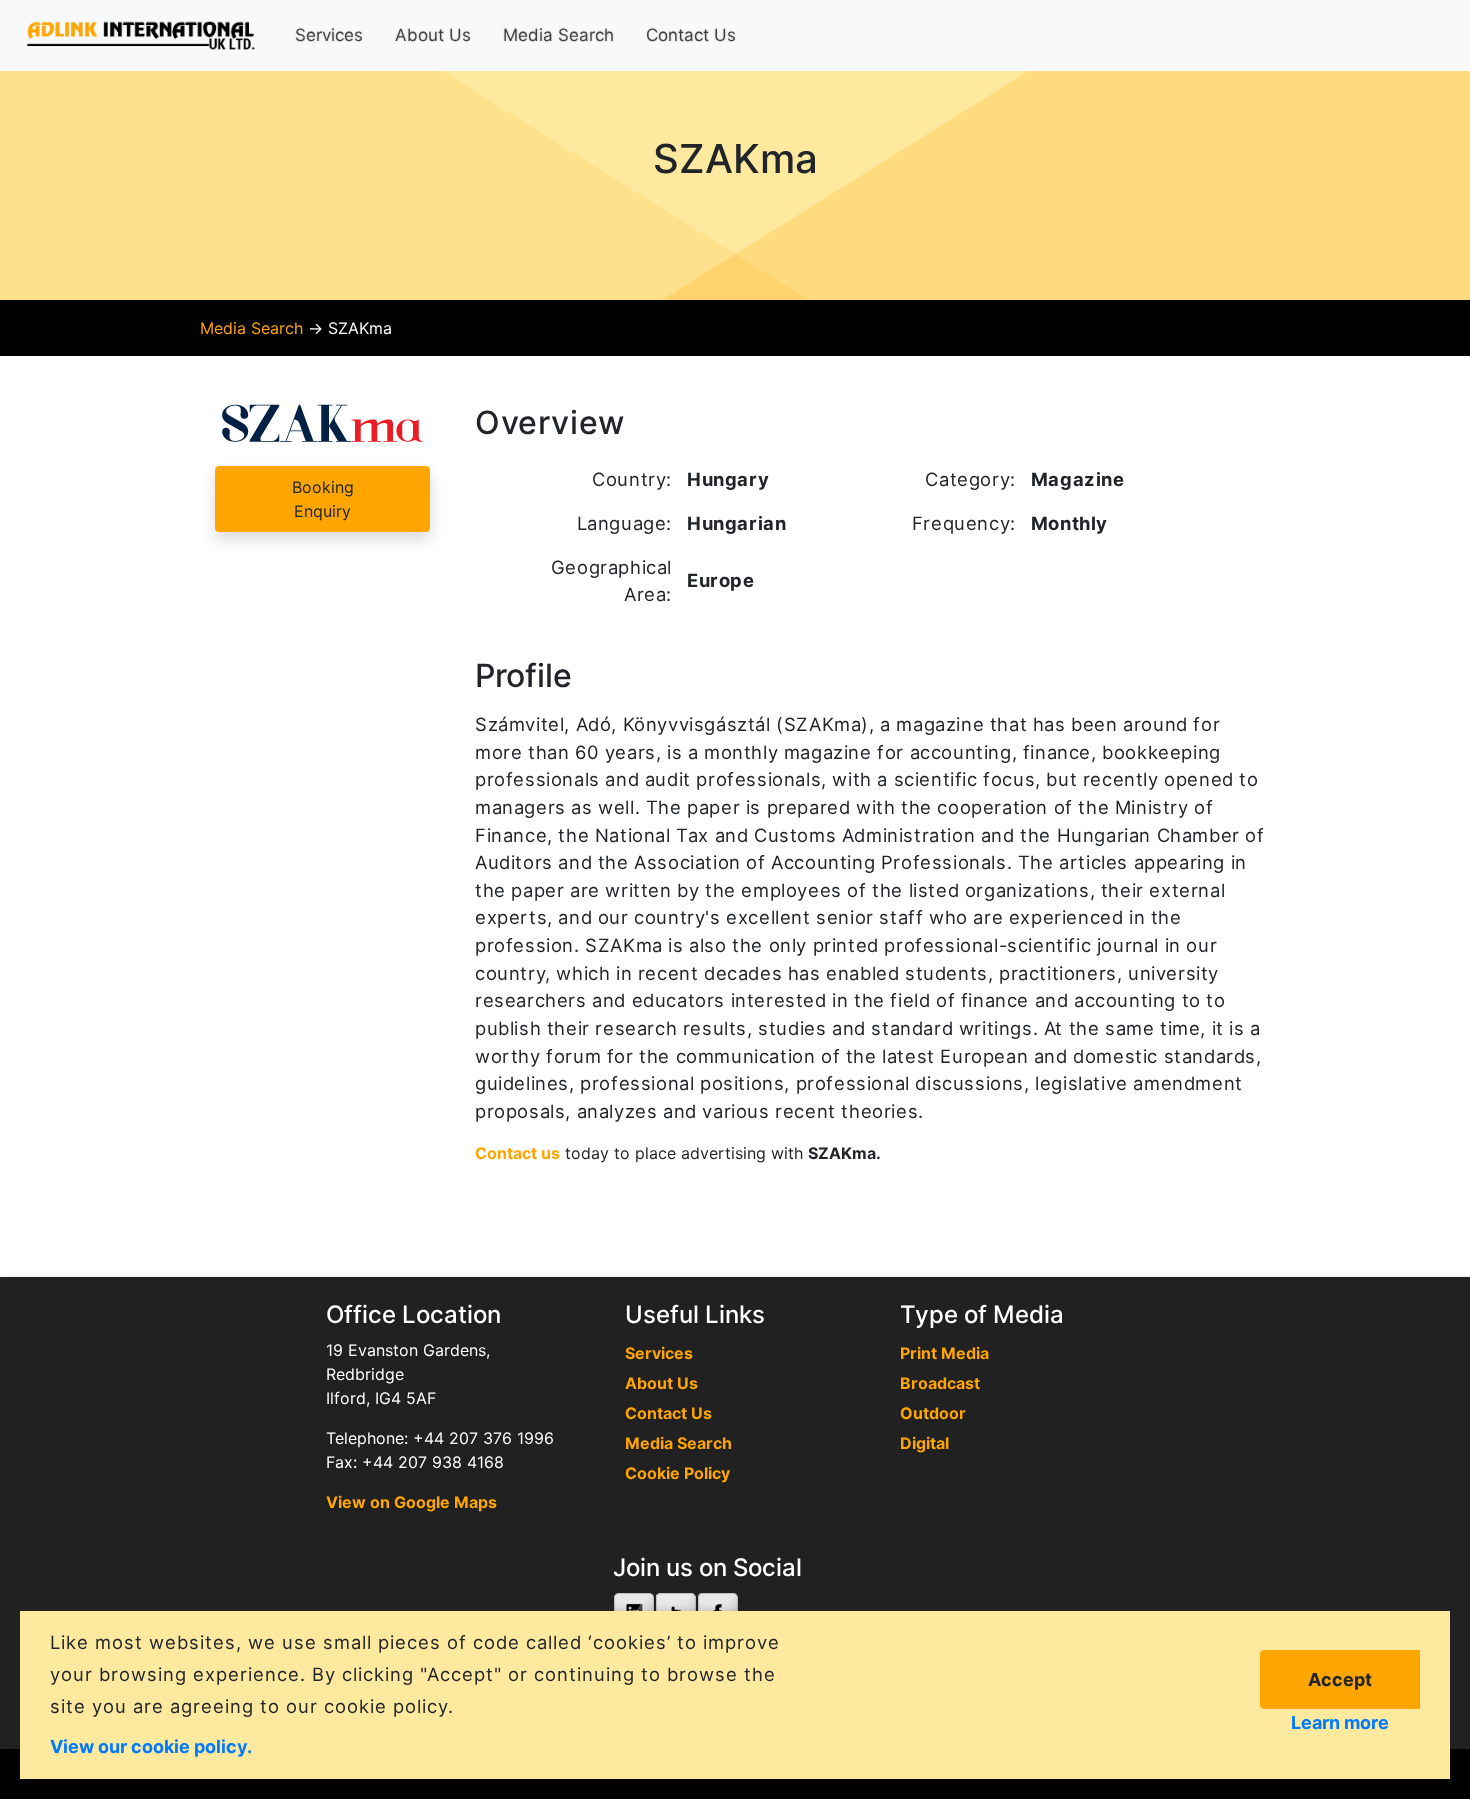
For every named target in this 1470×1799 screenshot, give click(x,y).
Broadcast (940, 1383)
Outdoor (933, 1413)
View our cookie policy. (151, 1745)
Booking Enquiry (323, 499)
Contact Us (691, 35)
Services (329, 35)
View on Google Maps (411, 1502)
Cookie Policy (677, 1473)
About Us (433, 35)
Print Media (944, 1353)
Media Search (558, 35)
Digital (924, 1443)
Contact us (517, 1153)
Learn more (1340, 1722)
